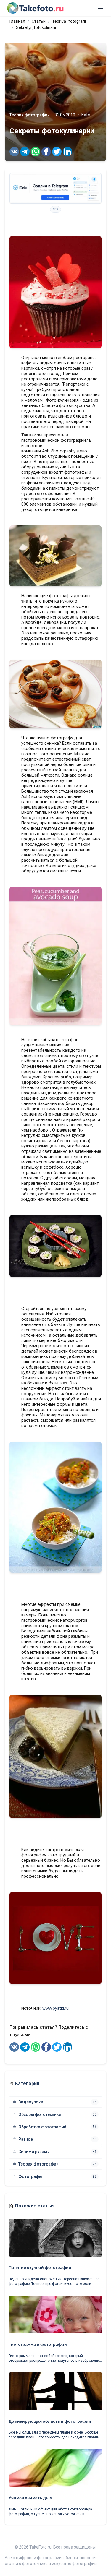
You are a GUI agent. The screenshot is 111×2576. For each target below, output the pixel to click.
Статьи (39, 21)
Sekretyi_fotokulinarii (36, 27)
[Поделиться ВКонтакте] (14, 152)
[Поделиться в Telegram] (25, 152)
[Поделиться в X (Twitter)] (57, 152)
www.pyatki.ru (55, 2008)
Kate (86, 115)
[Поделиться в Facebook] (46, 152)
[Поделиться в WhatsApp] (36, 152)
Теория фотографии (30, 115)
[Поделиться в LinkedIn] (67, 152)
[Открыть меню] (100, 7)
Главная (17, 21)
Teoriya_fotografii (69, 21)
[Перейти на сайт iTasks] (55, 188)
